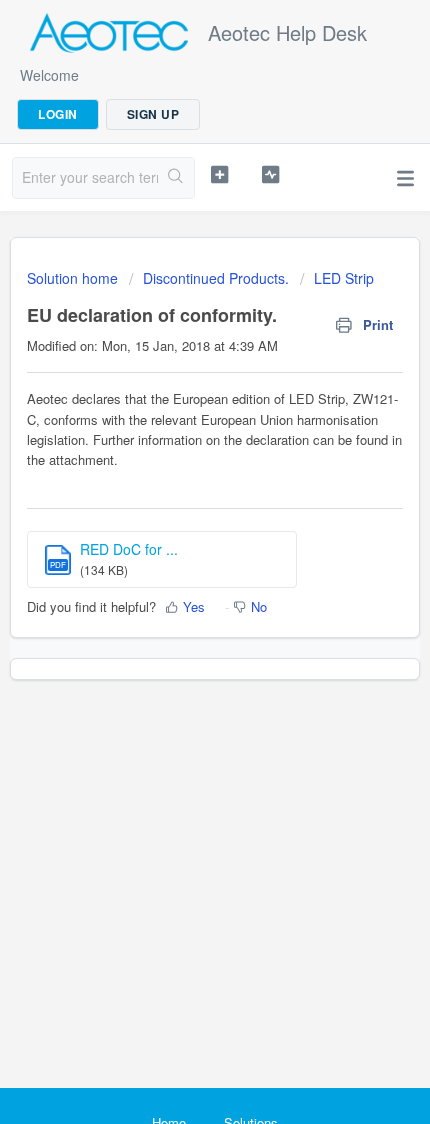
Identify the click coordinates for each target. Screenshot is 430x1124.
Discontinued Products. (216, 278)
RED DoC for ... (129, 549)
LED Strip (344, 278)
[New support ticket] (219, 175)
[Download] (178, 549)
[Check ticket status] (270, 175)
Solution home (74, 278)
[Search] (176, 178)
